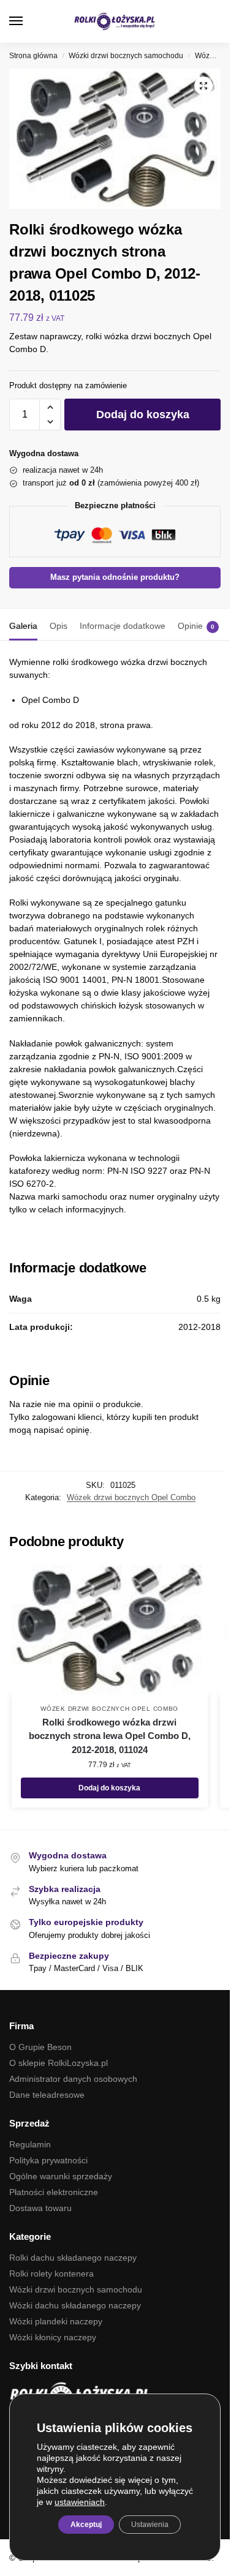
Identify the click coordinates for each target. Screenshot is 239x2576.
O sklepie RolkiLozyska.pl (59, 2063)
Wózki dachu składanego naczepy (75, 2305)
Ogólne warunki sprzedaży (61, 2176)
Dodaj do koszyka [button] (109, 1788)
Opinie (196, 626)
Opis (59, 626)
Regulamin (30, 2144)
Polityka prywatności (48, 2160)
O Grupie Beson (40, 2047)
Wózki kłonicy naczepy (53, 2337)
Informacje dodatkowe (123, 626)
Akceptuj (86, 2525)
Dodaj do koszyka (143, 415)
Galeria (23, 626)
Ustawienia (150, 2525)
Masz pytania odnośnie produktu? (115, 577)
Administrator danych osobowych (73, 2079)
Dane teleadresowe (47, 2095)
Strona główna (33, 56)
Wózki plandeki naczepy (56, 2321)
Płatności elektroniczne (54, 2192)
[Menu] (28, 21)
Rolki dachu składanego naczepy (73, 2258)
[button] (211, 21)
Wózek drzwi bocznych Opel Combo (131, 1497)
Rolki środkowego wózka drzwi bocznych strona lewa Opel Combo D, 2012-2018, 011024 (110, 1736)
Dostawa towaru (40, 2208)
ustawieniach (80, 2502)
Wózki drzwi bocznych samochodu (126, 56)
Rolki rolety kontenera (51, 2274)
